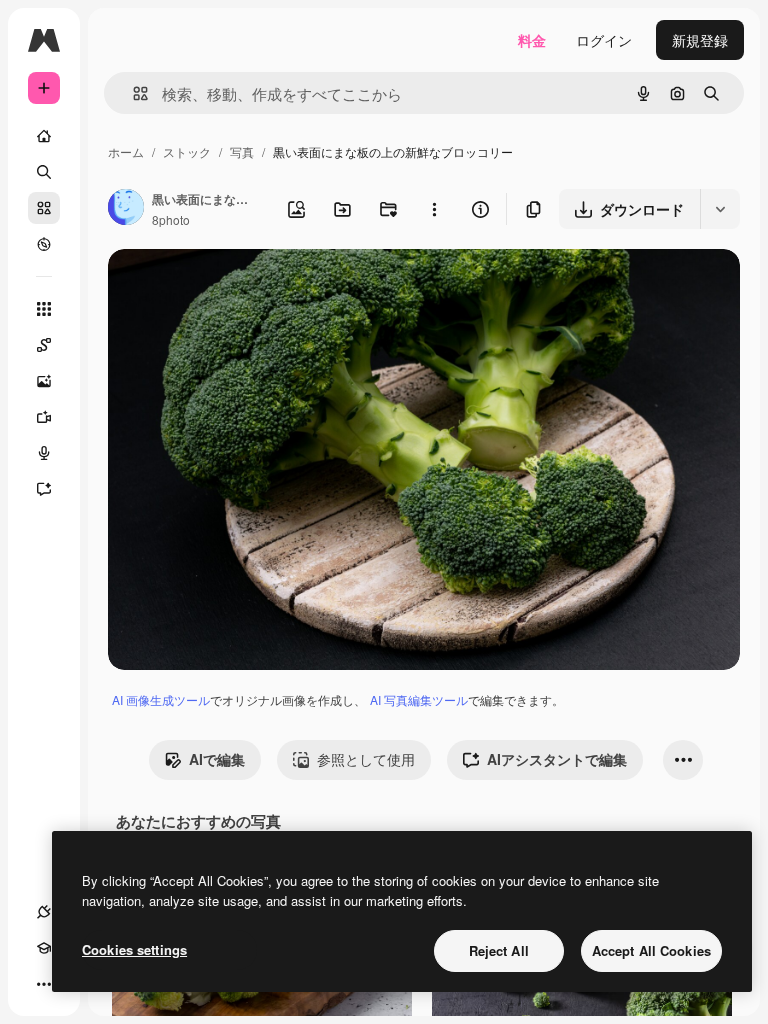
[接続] (44, 912)
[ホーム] (44, 136)
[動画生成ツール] (44, 417)
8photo (171, 219)
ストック (187, 151)
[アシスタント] (44, 489)
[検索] (44, 172)
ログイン (604, 40)
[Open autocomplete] (132, 93)
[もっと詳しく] (44, 244)
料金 (532, 40)
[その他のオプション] (434, 209)
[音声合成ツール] (44, 453)
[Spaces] (44, 345)
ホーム (126, 151)
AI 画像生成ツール (161, 699)
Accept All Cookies (651, 950)
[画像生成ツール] (44, 381)
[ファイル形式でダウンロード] (720, 209)
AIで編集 (217, 759)
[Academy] (44, 948)
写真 (242, 151)
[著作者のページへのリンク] (126, 209)
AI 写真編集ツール (419, 699)
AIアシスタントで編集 (557, 759)
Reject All (499, 950)
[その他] (44, 984)
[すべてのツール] (44, 309)
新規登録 (700, 40)
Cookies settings (134, 949)
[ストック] (44, 208)
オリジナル (245, 287)
